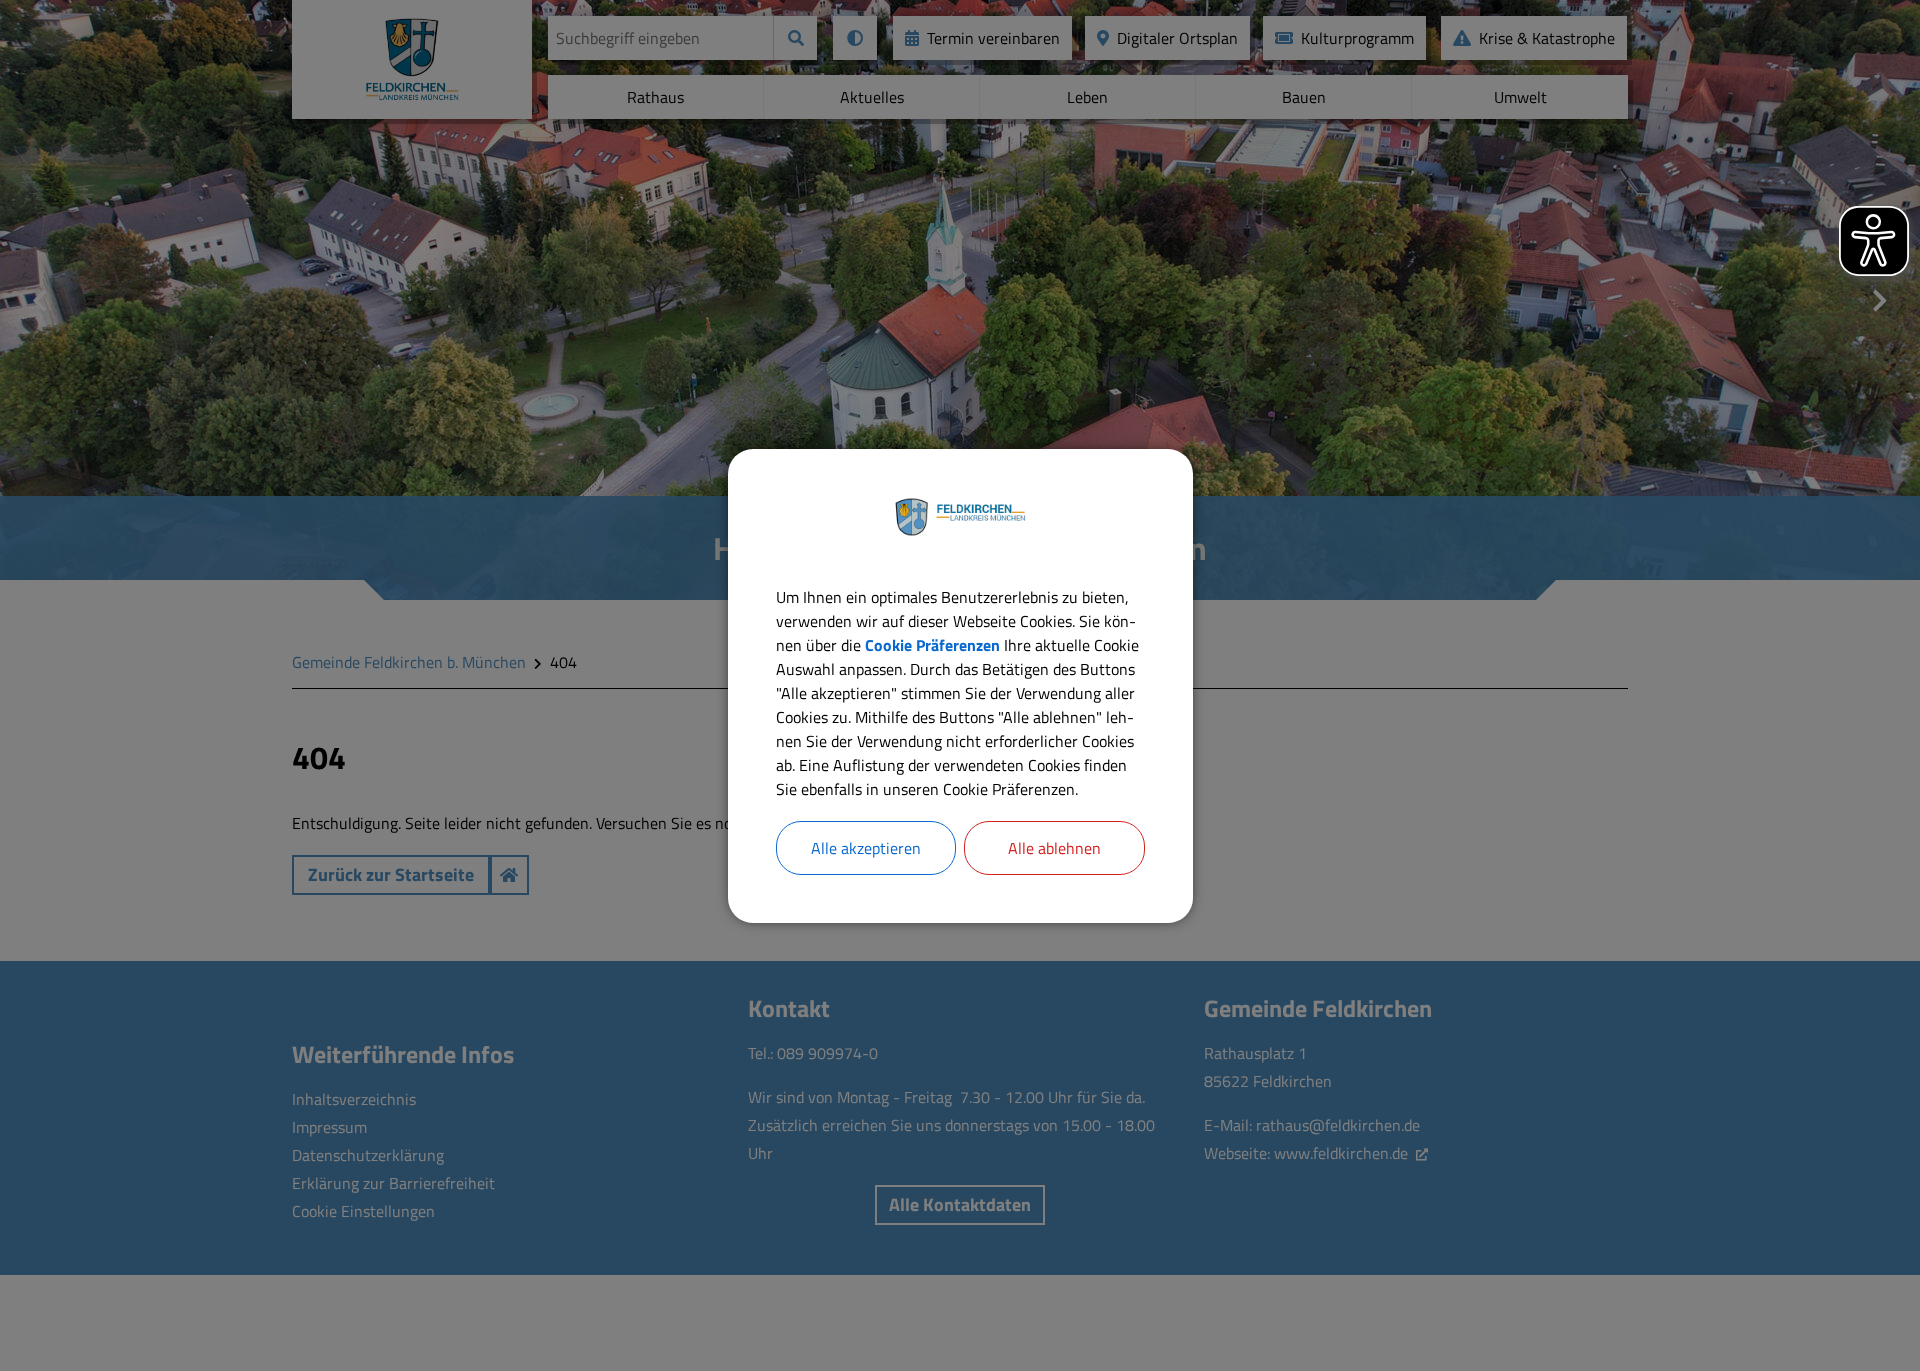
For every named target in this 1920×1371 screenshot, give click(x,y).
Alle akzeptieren (866, 848)
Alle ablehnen (1054, 848)
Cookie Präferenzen (932, 645)
